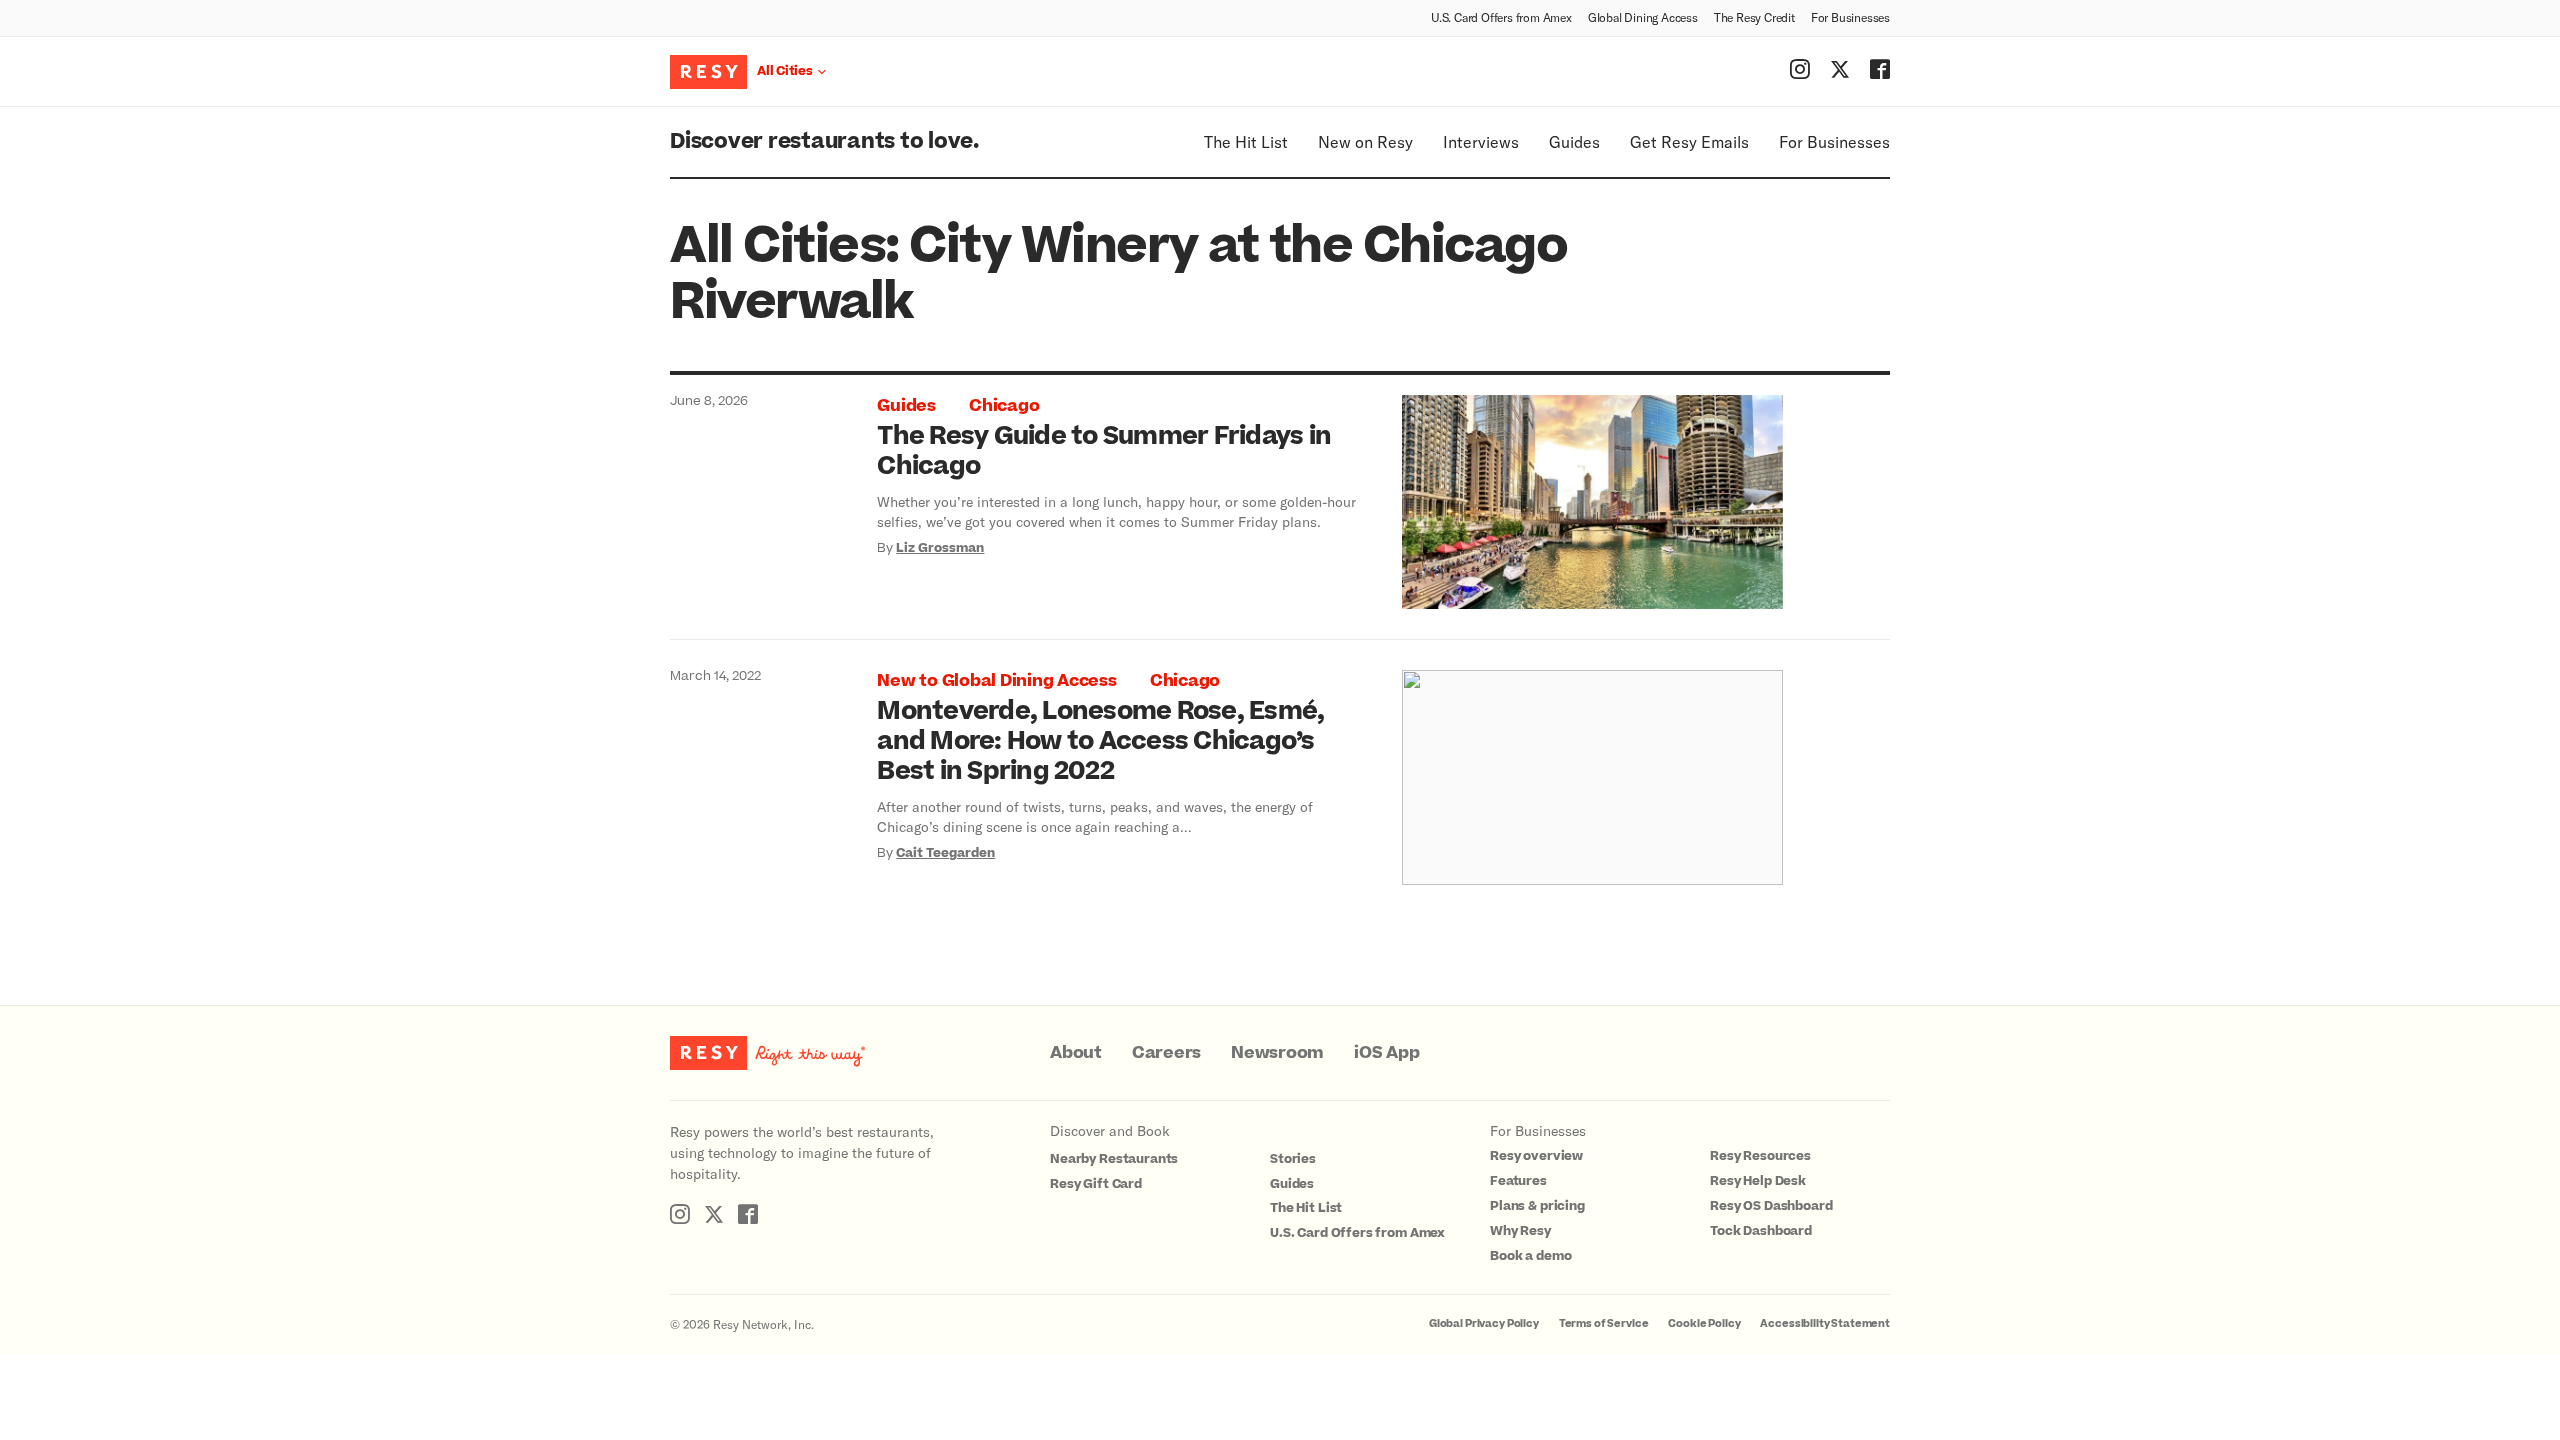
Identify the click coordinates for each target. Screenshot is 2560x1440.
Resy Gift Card (1096, 1184)
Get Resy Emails (1689, 141)
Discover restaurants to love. (824, 141)
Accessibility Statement (1825, 1323)
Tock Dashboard (1761, 1231)
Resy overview (1536, 1156)
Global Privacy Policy (1484, 1323)
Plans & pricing (1537, 1206)
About (1076, 1053)
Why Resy (1520, 1231)
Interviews (1481, 141)
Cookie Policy (1704, 1323)
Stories (1293, 1159)
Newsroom (1277, 1053)
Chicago (1004, 406)
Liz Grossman (940, 548)
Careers (1166, 1053)
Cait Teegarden (945, 853)
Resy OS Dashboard (1771, 1206)
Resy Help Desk (1758, 1181)
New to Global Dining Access (996, 681)
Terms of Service (1604, 1323)
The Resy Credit (1754, 17)
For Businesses (1850, 17)
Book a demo (1530, 1256)
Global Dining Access (1643, 17)
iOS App (1386, 1053)
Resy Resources (1760, 1156)
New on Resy (1365, 141)
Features (1518, 1181)
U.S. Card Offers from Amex (1501, 17)
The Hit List (1246, 141)
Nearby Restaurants (1114, 1159)
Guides (1574, 141)
